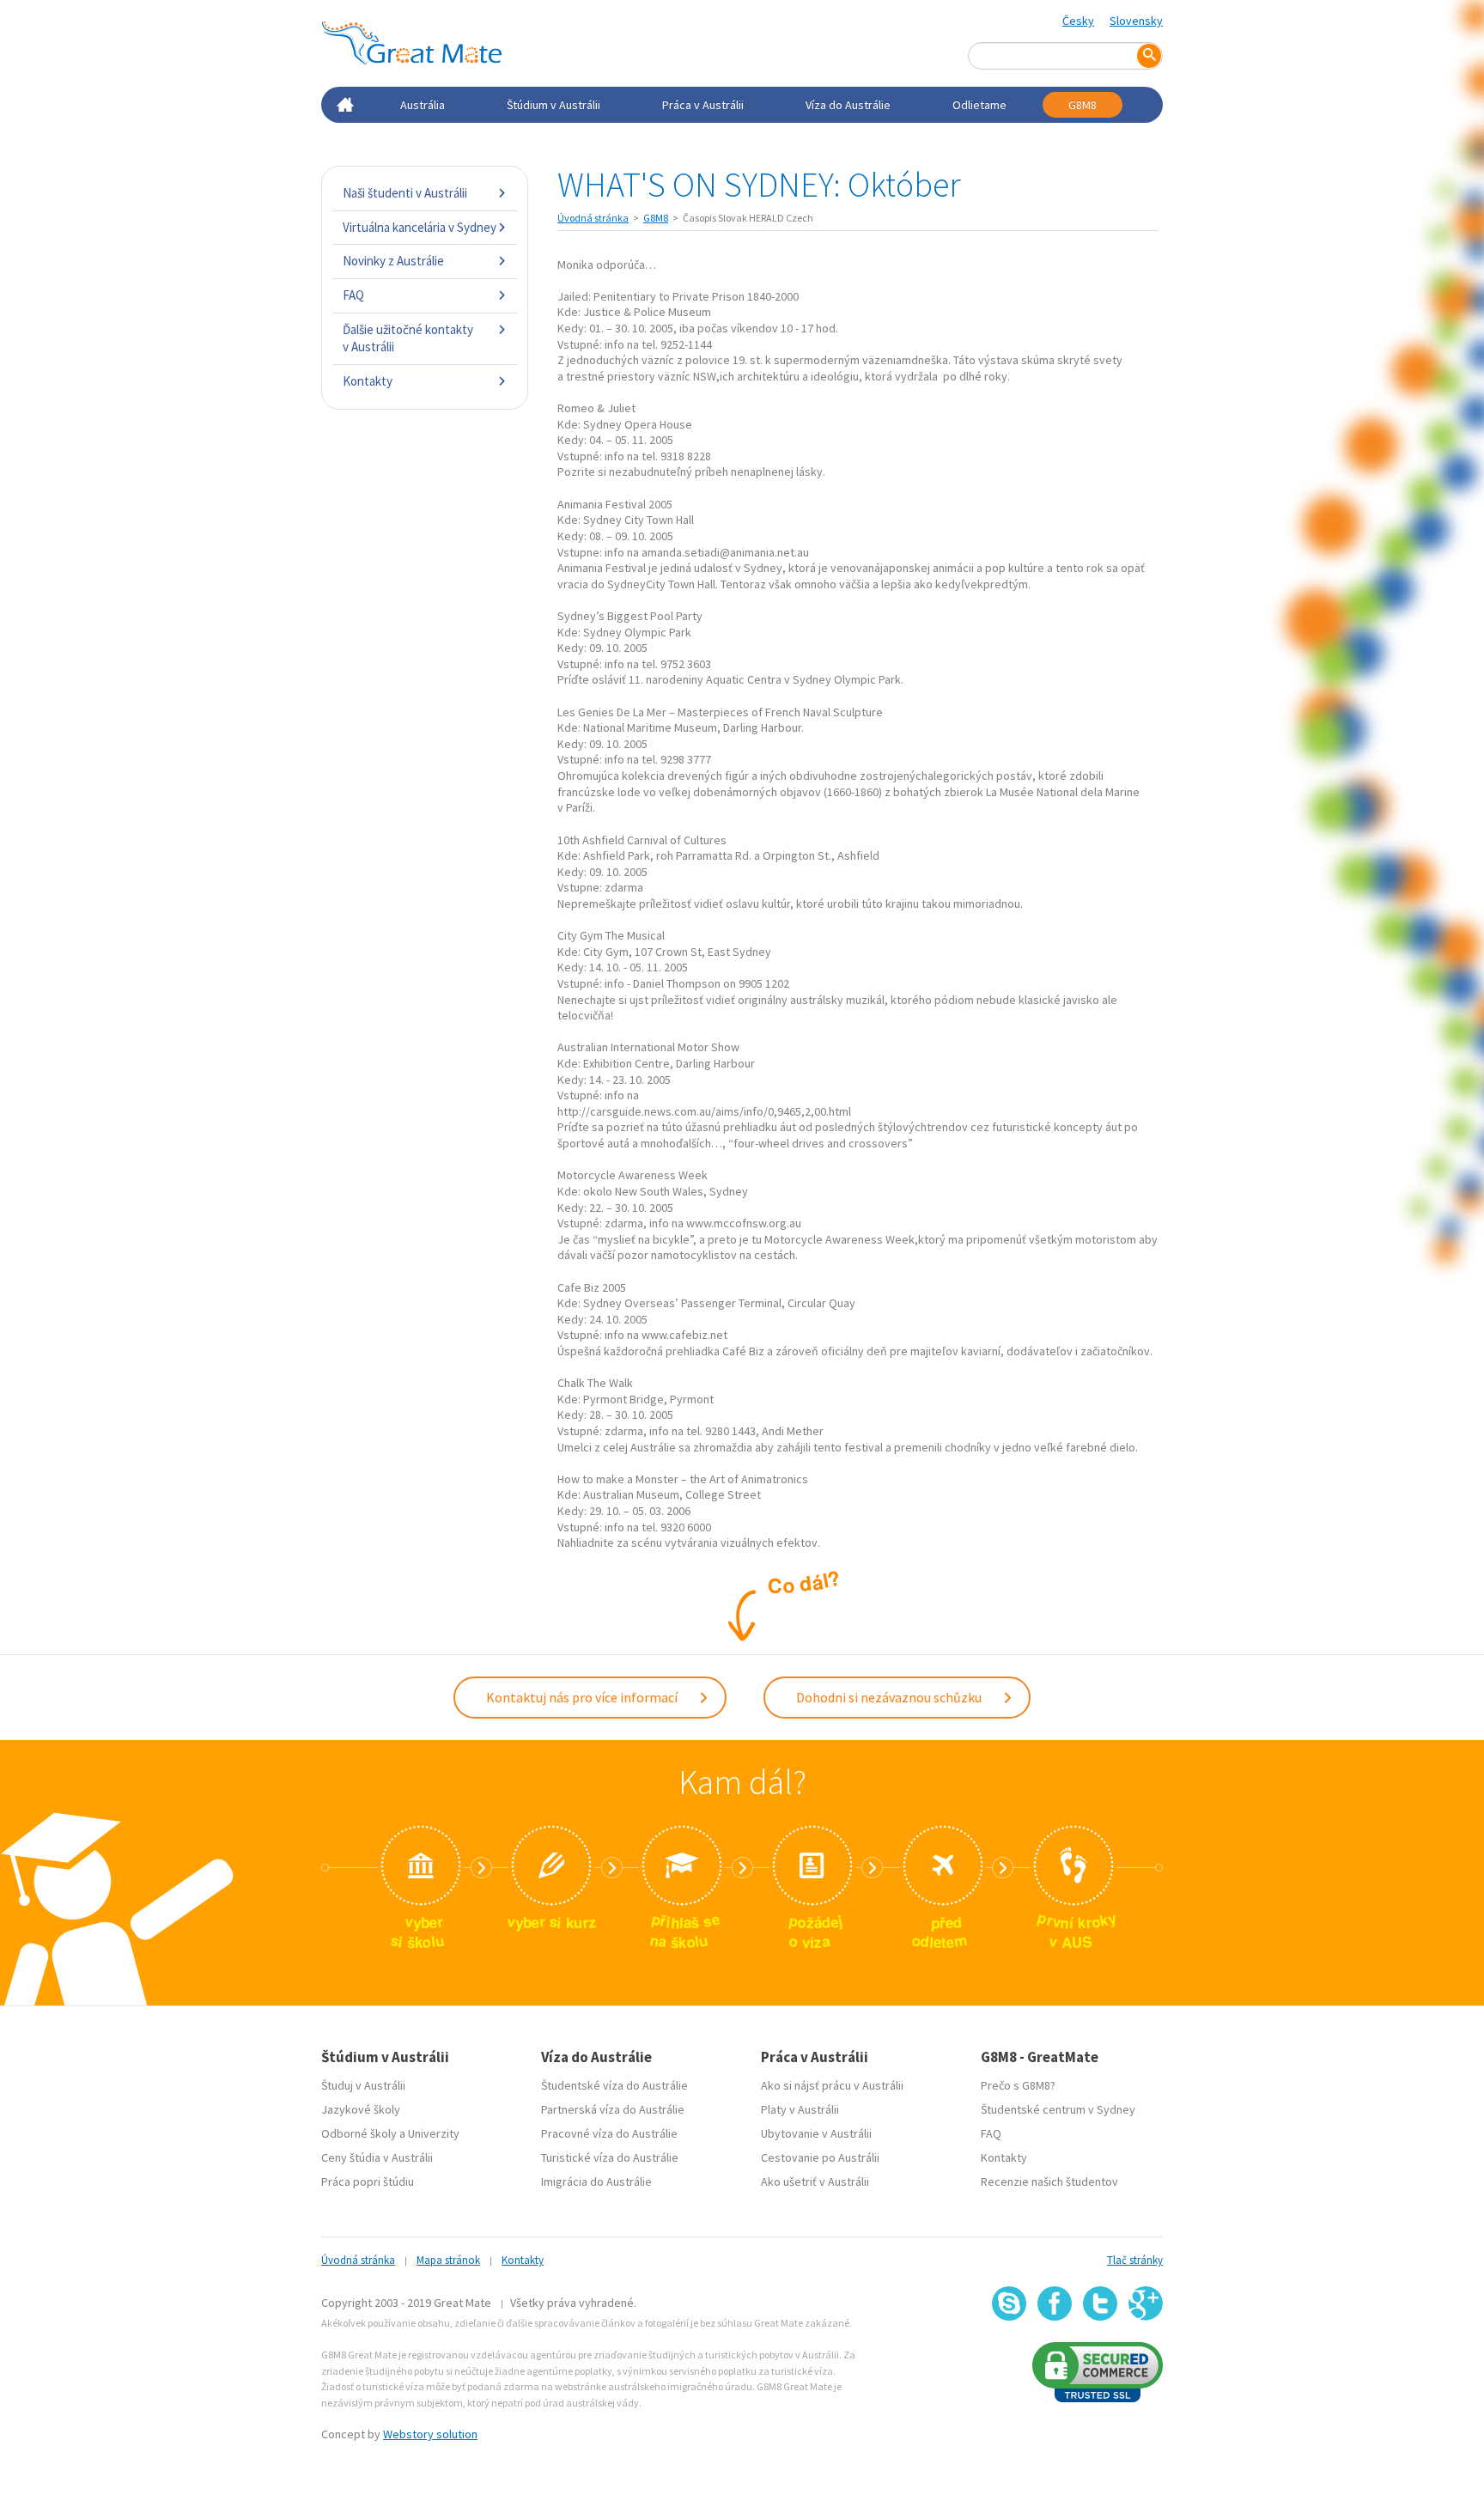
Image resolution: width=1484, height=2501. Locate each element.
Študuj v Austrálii (363, 2085)
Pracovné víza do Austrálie (609, 2133)
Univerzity (434, 2133)
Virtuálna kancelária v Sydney (420, 227)
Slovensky (1136, 21)
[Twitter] (1100, 2303)
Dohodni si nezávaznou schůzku (890, 1697)
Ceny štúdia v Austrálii (377, 2157)
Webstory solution (430, 2434)
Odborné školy (359, 2133)
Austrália (423, 105)
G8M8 (1083, 105)
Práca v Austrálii (703, 105)
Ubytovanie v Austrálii (816, 2133)
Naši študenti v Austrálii (405, 193)
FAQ (353, 295)
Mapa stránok (448, 2260)
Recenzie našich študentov (1049, 2182)
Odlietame (979, 105)
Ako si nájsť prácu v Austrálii (832, 2085)
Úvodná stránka (593, 218)
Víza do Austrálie (848, 105)
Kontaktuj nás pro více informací (583, 1697)
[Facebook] (1055, 2303)
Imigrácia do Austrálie (596, 2182)
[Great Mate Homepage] (411, 43)
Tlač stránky (1135, 2260)
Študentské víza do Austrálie (614, 2085)
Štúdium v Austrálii (553, 105)
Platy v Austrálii (800, 2109)
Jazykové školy (361, 2109)
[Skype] (1009, 2303)
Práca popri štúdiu (368, 2182)
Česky (1078, 21)
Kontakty (368, 381)
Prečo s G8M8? (1018, 2085)
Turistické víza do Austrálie (610, 2157)
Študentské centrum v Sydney (1058, 2109)
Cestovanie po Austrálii (820, 2157)
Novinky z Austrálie (393, 261)
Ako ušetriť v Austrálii (815, 2182)
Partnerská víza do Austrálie (613, 2109)
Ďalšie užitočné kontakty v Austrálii (408, 338)
